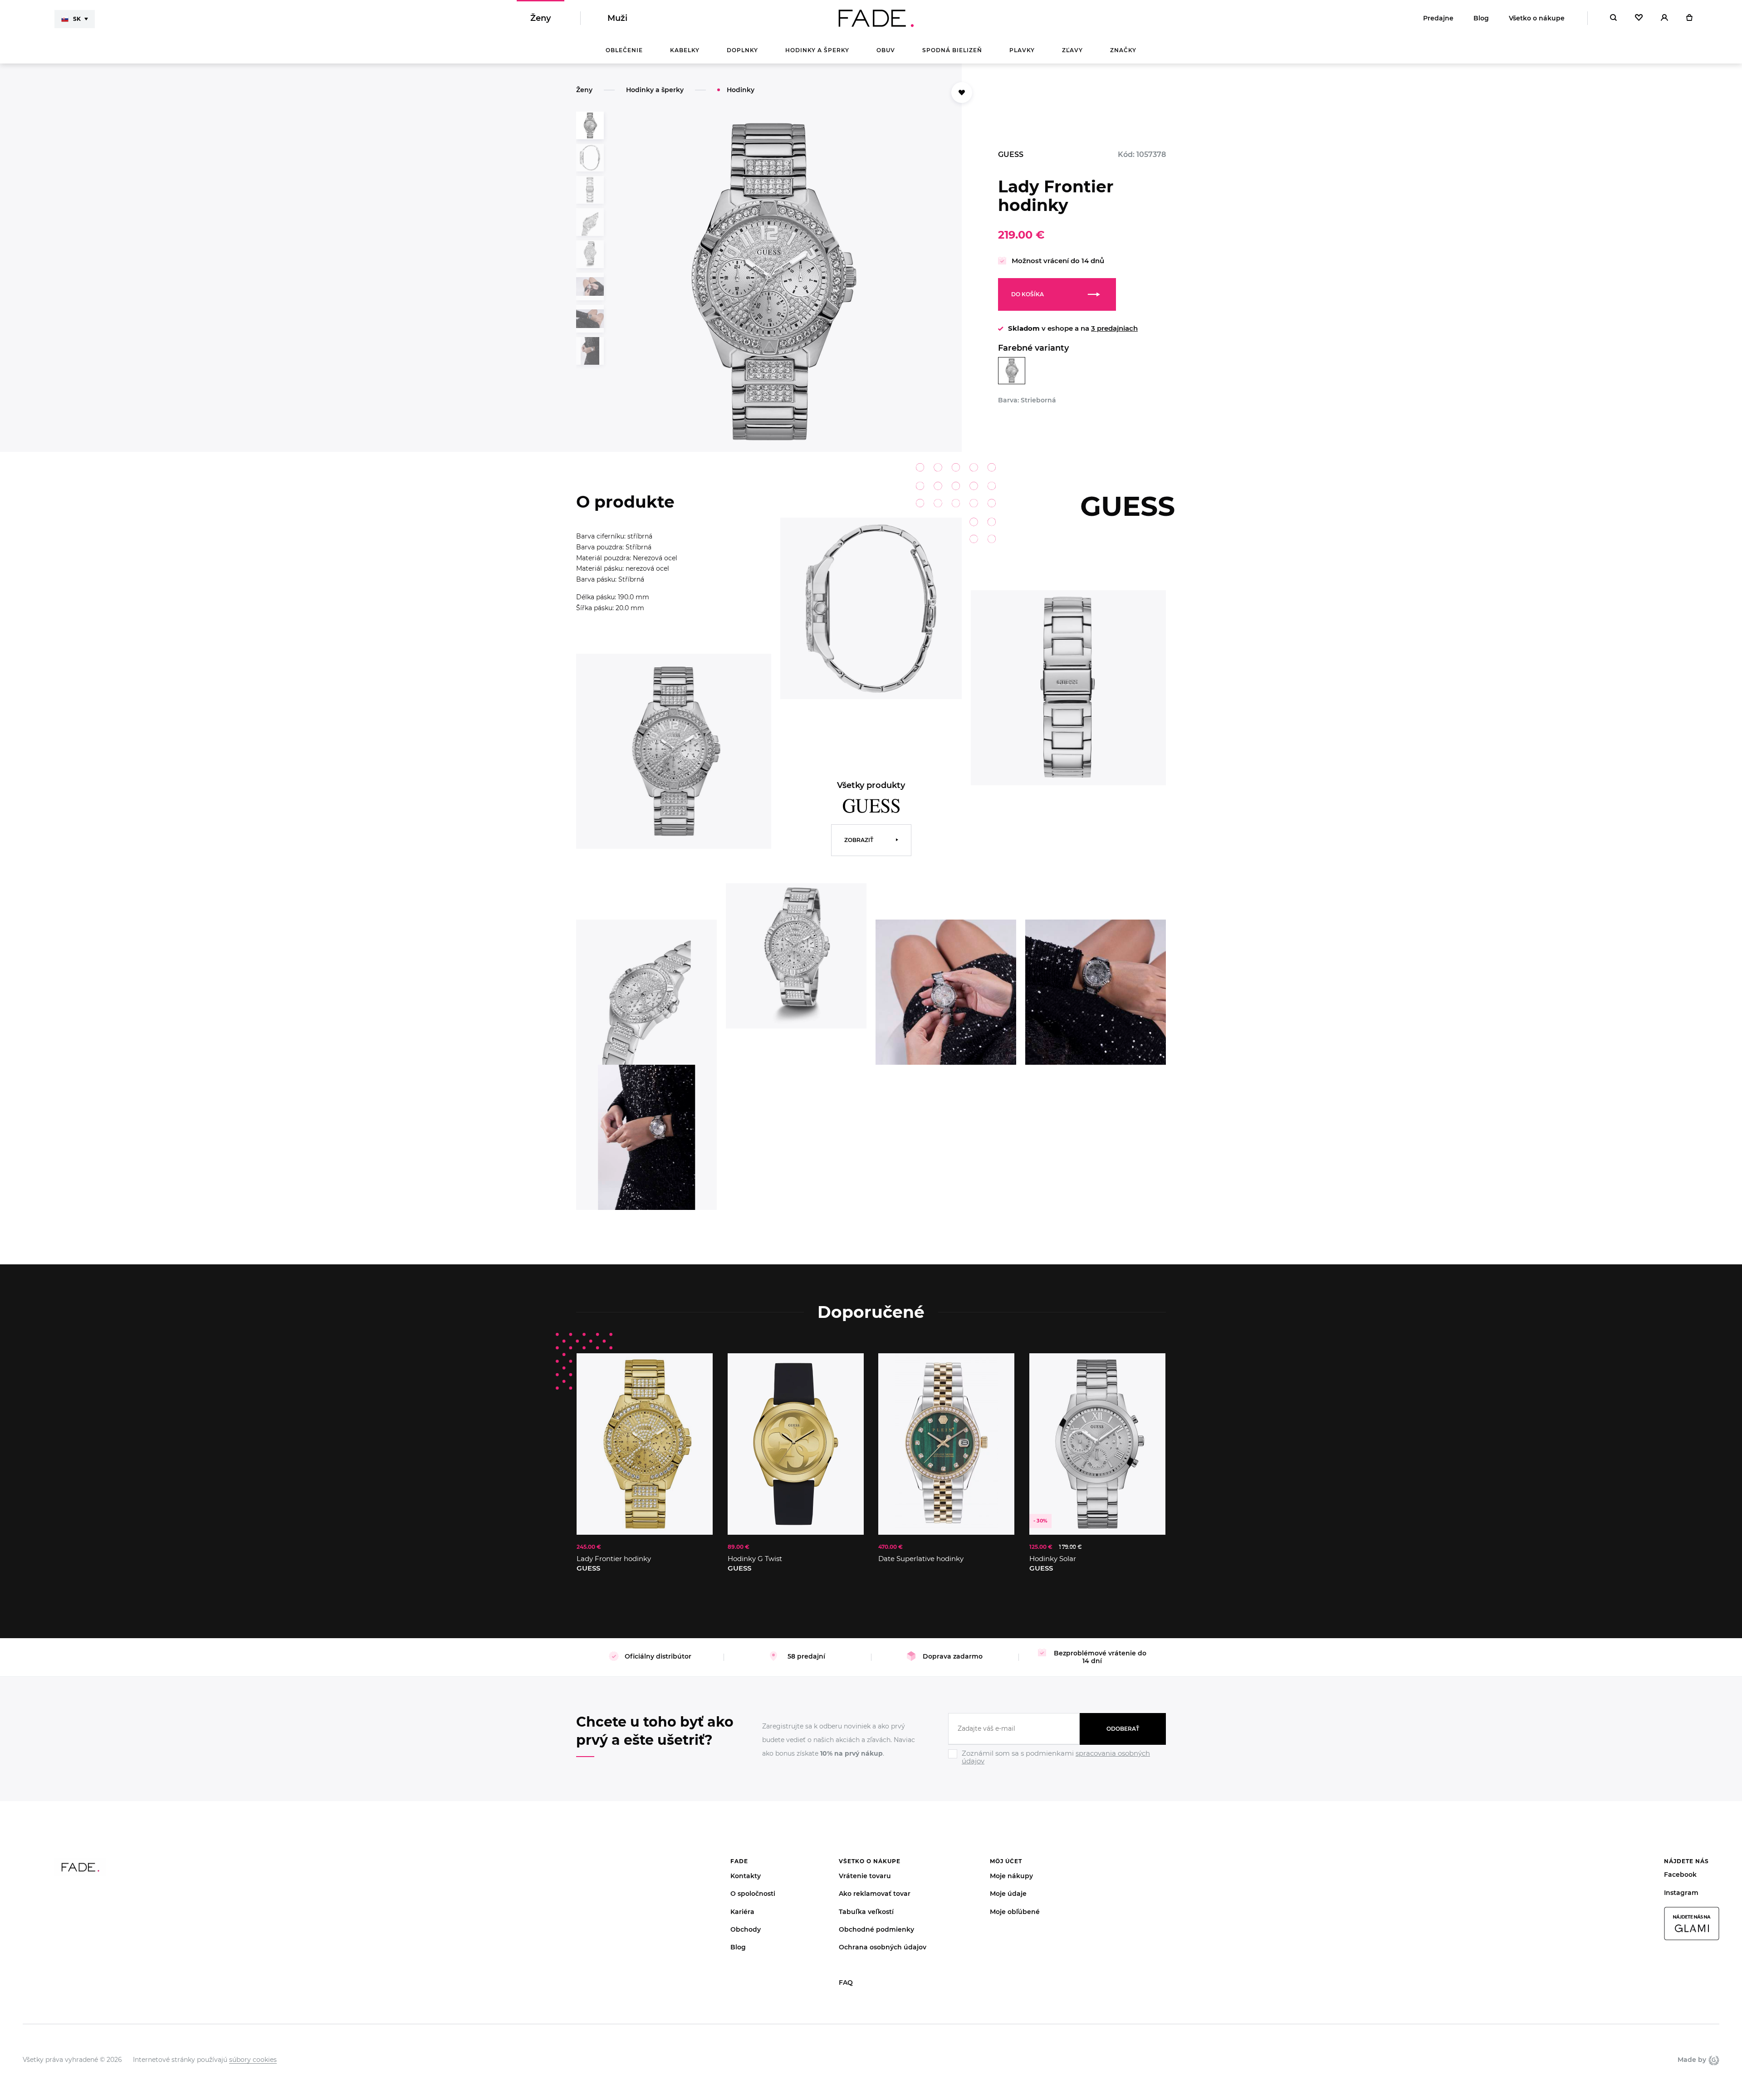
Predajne (1438, 18)
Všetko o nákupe (1537, 18)
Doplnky (742, 50)
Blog (1481, 18)
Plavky (1022, 50)
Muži (617, 18)
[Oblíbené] (1639, 18)
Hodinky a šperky (817, 50)
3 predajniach (1114, 328)
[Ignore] (1057, 1766)
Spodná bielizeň (952, 50)
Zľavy (1072, 50)
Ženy (541, 18)
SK (77, 19)
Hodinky (741, 90)
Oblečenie (624, 50)
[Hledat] (1613, 18)
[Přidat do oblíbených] (962, 93)
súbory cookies (253, 2060)
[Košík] (1689, 18)
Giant (1713, 2060)
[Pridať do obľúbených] (697, 1369)
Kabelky (685, 50)
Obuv (886, 50)
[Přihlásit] (1664, 18)
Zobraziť (859, 840)
